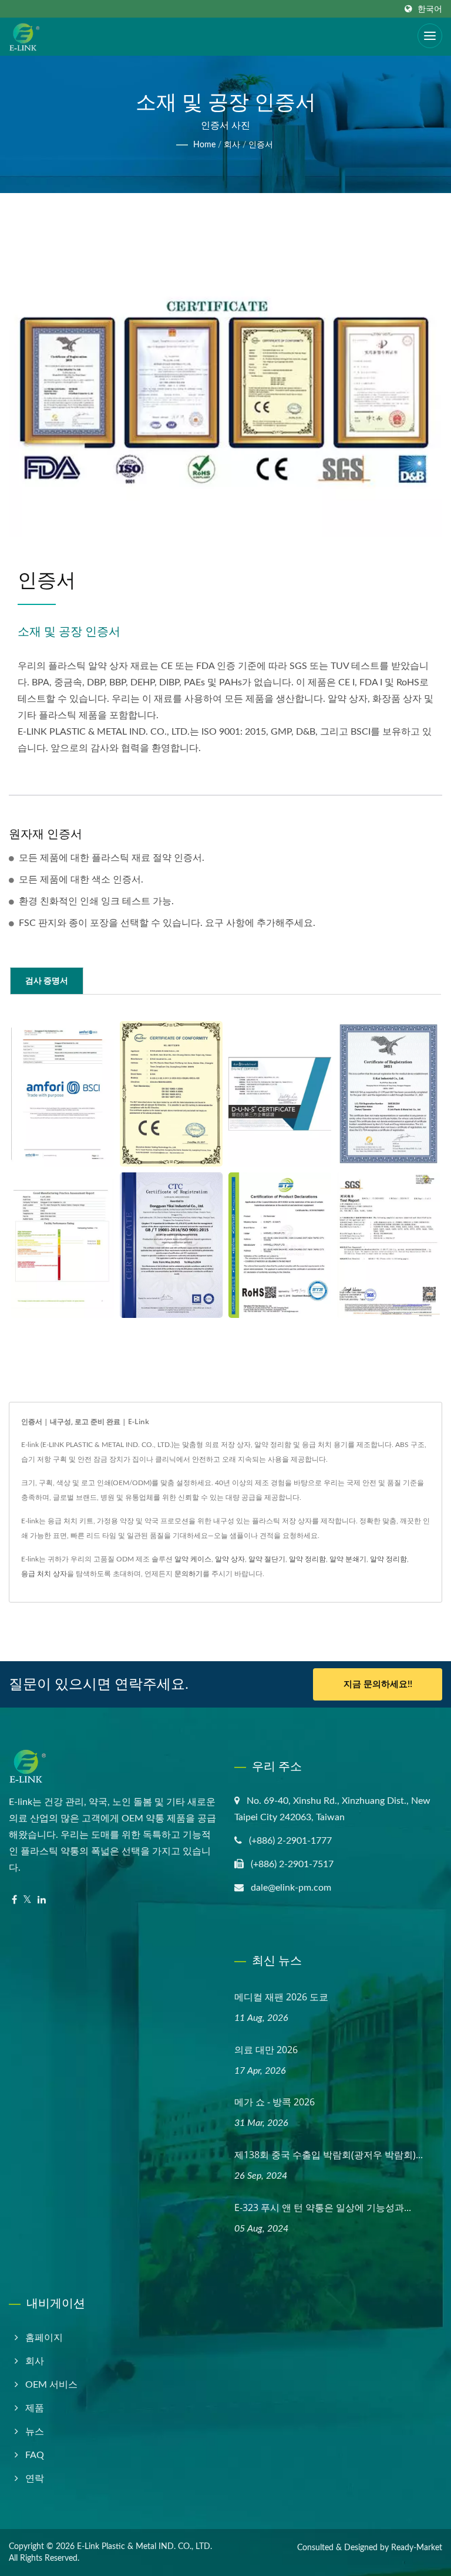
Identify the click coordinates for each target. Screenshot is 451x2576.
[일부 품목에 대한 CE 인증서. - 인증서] (171, 1094)
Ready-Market (417, 2548)
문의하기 (189, 1574)
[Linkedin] (42, 1900)
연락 (35, 2479)
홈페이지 (44, 2338)
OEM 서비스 (51, 2385)
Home (204, 145)
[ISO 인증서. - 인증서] (171, 1245)
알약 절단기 (267, 1559)
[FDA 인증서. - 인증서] (388, 1094)
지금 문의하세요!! (378, 1684)
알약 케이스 (193, 1559)
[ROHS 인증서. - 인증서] (280, 1245)
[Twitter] (27, 1900)
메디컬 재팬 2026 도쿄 (281, 1997)
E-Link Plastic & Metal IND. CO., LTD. (144, 2547)
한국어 (430, 9)
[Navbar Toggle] (430, 36)
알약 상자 (230, 1559)
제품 (35, 2408)
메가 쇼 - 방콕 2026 (275, 2102)
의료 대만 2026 (266, 2050)
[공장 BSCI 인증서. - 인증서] (63, 1094)
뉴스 (35, 2432)
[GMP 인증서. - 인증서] (63, 1245)
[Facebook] (14, 1900)
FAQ (35, 2455)
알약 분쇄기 (348, 1559)
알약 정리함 (307, 1559)
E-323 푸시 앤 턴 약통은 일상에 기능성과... (323, 2207)
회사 (232, 145)
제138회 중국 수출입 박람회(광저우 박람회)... (329, 2155)
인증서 (261, 145)
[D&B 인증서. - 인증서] (280, 1094)
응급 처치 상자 (44, 1574)
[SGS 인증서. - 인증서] (388, 1245)
